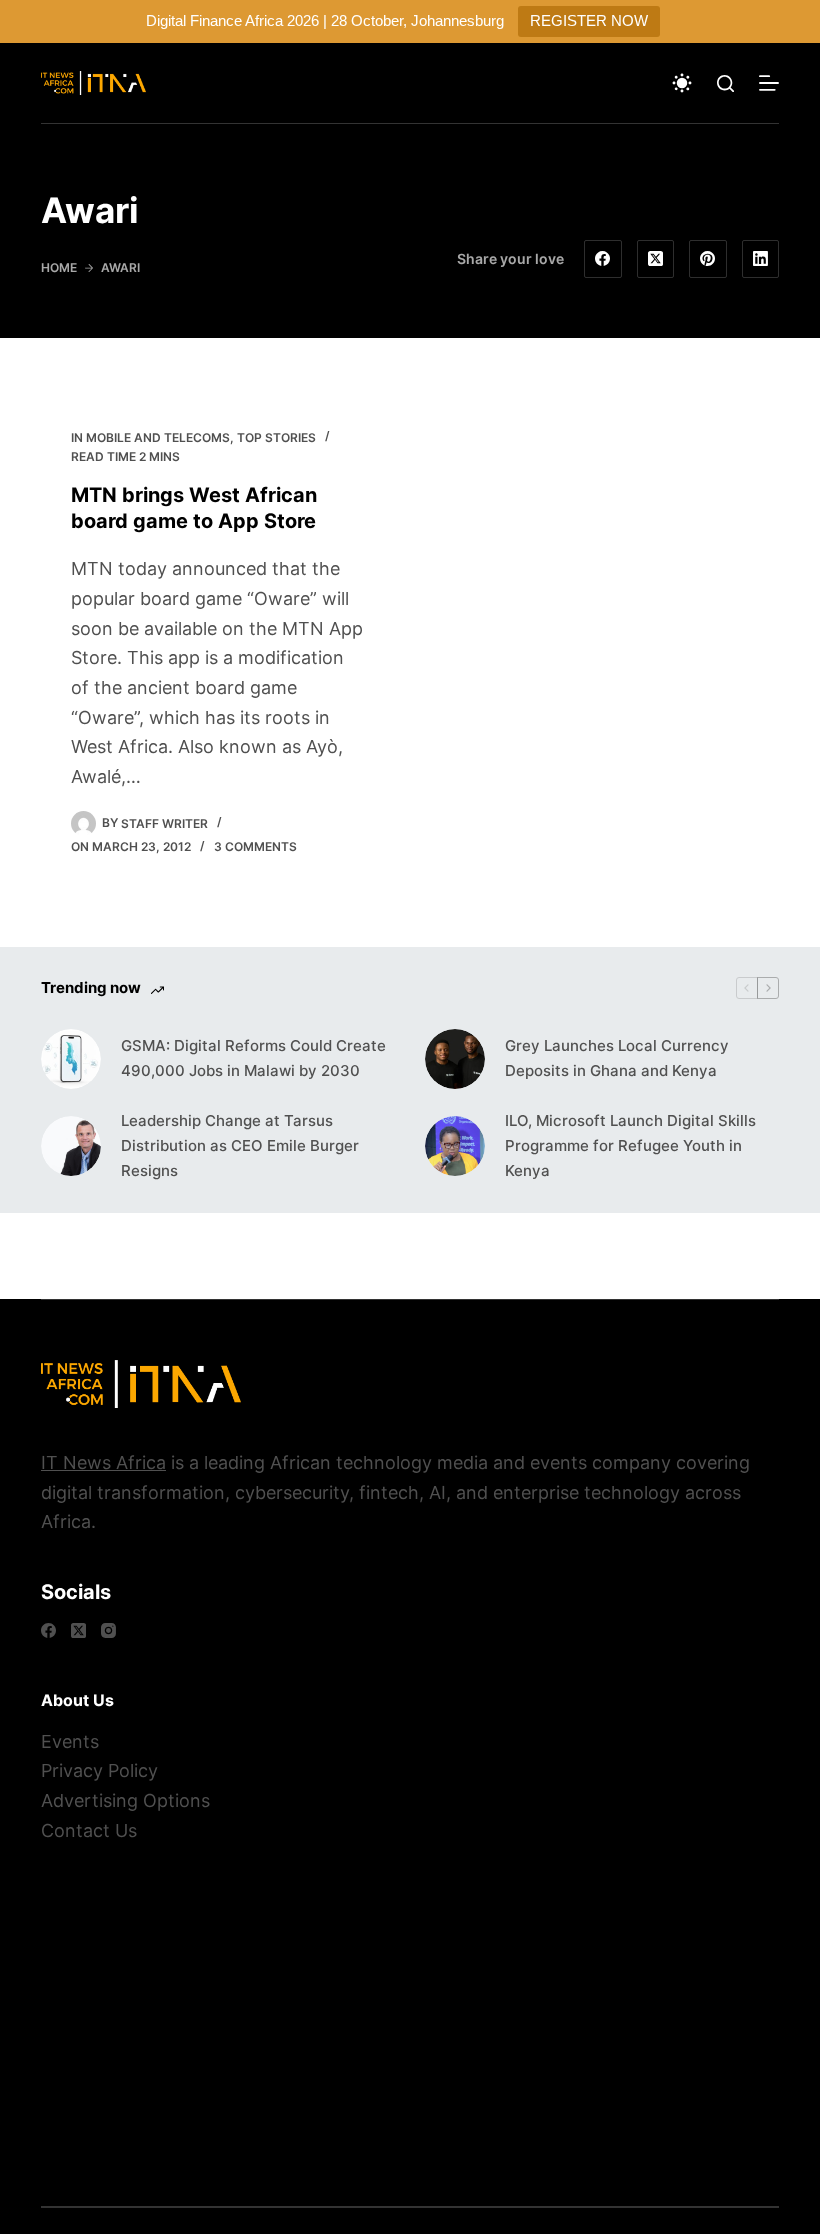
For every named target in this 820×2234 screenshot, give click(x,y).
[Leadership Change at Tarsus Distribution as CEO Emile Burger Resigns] (71, 1146)
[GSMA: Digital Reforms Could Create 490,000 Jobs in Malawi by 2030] (71, 1059)
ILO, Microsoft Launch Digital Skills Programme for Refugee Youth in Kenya (630, 1145)
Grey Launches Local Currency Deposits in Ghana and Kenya (617, 1058)
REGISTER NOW (589, 20)
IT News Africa (103, 1462)
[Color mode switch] (682, 83)
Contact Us (89, 1830)
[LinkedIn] (761, 259)
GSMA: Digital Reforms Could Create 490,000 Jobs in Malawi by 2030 (253, 1058)
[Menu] (769, 83)
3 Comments (255, 846)
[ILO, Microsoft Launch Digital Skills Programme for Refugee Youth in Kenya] (455, 1146)
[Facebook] (603, 259)
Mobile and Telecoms (158, 437)
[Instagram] (108, 1630)
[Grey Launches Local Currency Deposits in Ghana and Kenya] (455, 1059)
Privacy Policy (99, 1770)
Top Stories (276, 437)
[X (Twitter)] (656, 259)
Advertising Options (125, 1800)
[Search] (725, 83)
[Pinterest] (708, 259)
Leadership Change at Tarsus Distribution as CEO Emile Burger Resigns (240, 1145)
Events (70, 1741)
